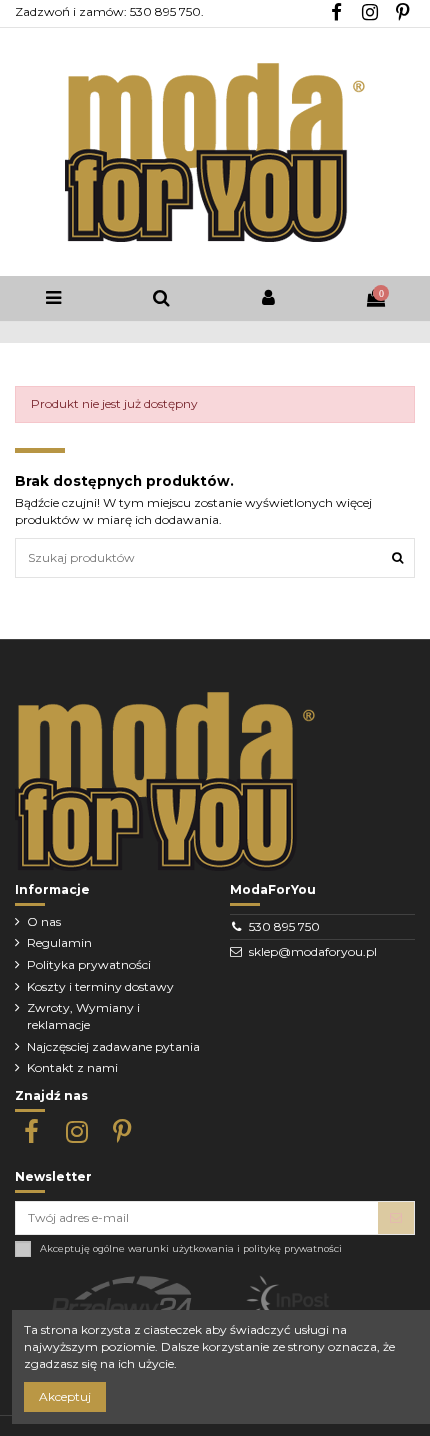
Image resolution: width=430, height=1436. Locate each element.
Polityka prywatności (89, 964)
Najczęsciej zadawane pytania (113, 1046)
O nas (44, 921)
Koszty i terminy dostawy (100, 986)
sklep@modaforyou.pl (313, 951)
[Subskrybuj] (396, 1218)
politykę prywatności (292, 1248)
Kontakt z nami (72, 1067)
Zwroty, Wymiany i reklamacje (83, 1016)
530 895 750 (284, 926)
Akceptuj (65, 1396)
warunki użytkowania (181, 1248)
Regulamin (59, 942)
